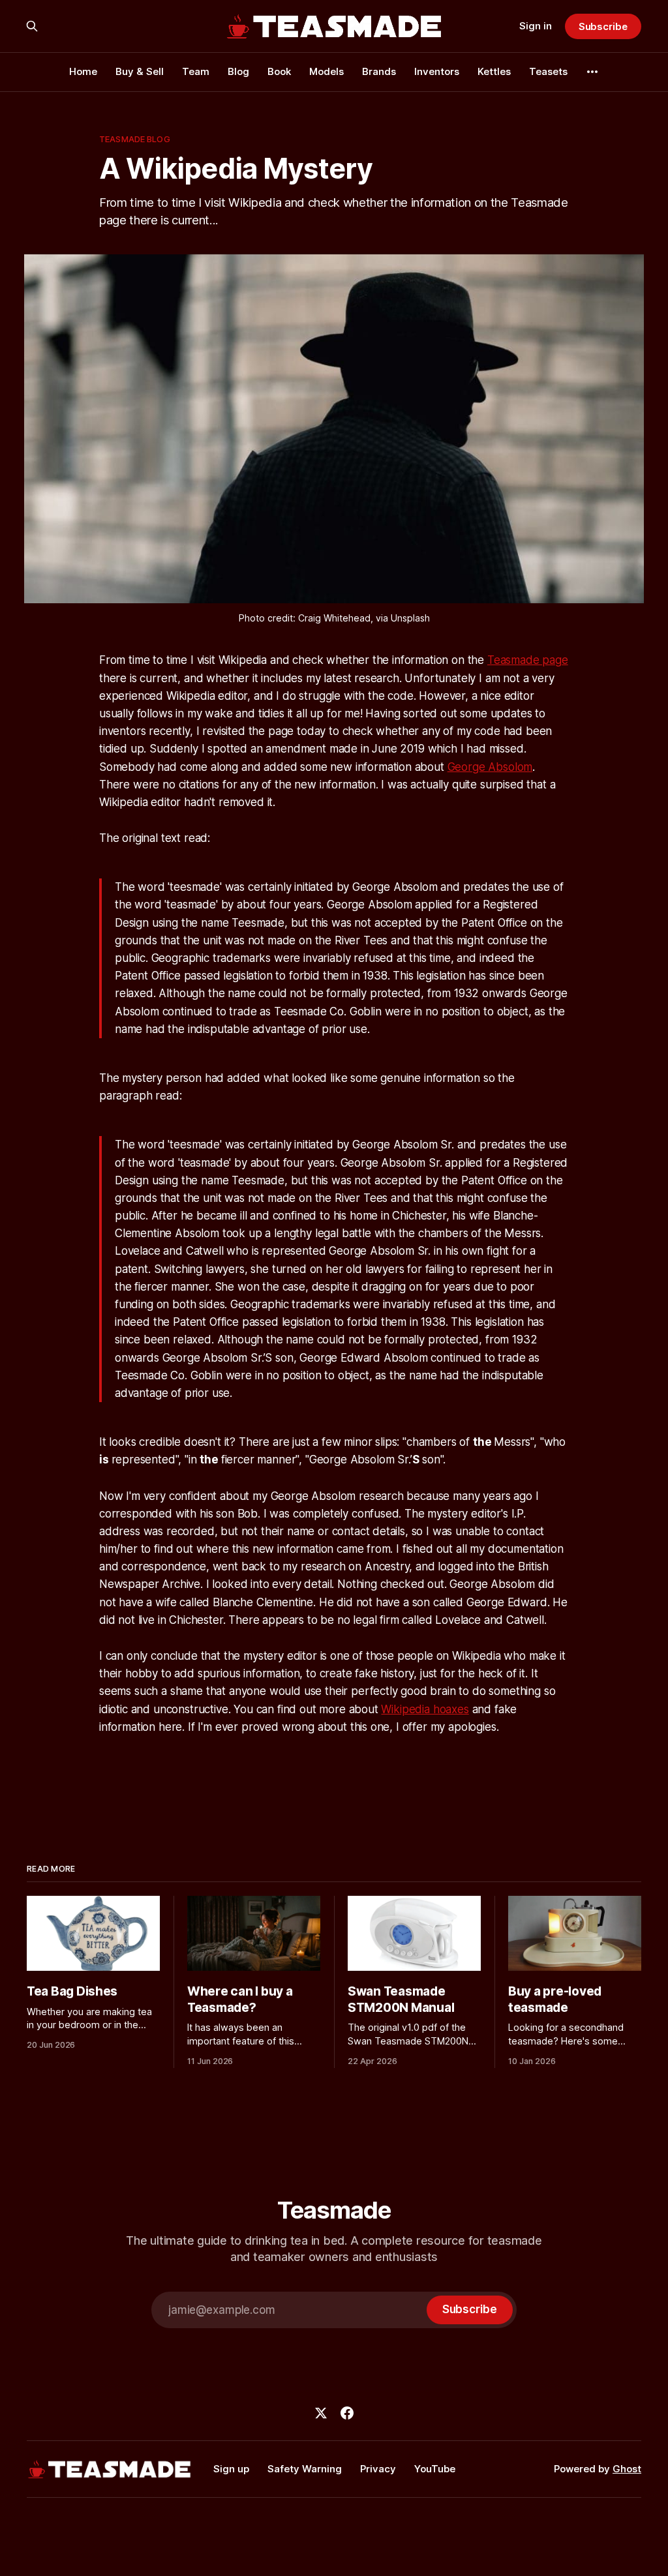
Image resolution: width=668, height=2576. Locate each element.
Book (279, 71)
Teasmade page (528, 660)
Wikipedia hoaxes (425, 1709)
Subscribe (603, 26)
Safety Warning (305, 2469)
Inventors (437, 71)
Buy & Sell (140, 71)
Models (326, 71)
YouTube (435, 2469)
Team (196, 71)
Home (83, 71)
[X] (321, 2413)
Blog (238, 71)
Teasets (548, 71)
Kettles (494, 71)
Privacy (378, 2469)
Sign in (536, 26)
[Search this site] (32, 26)
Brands (379, 71)
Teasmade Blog (135, 139)
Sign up (231, 2469)
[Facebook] (347, 2413)
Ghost (627, 2469)
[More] (592, 72)
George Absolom (490, 767)
